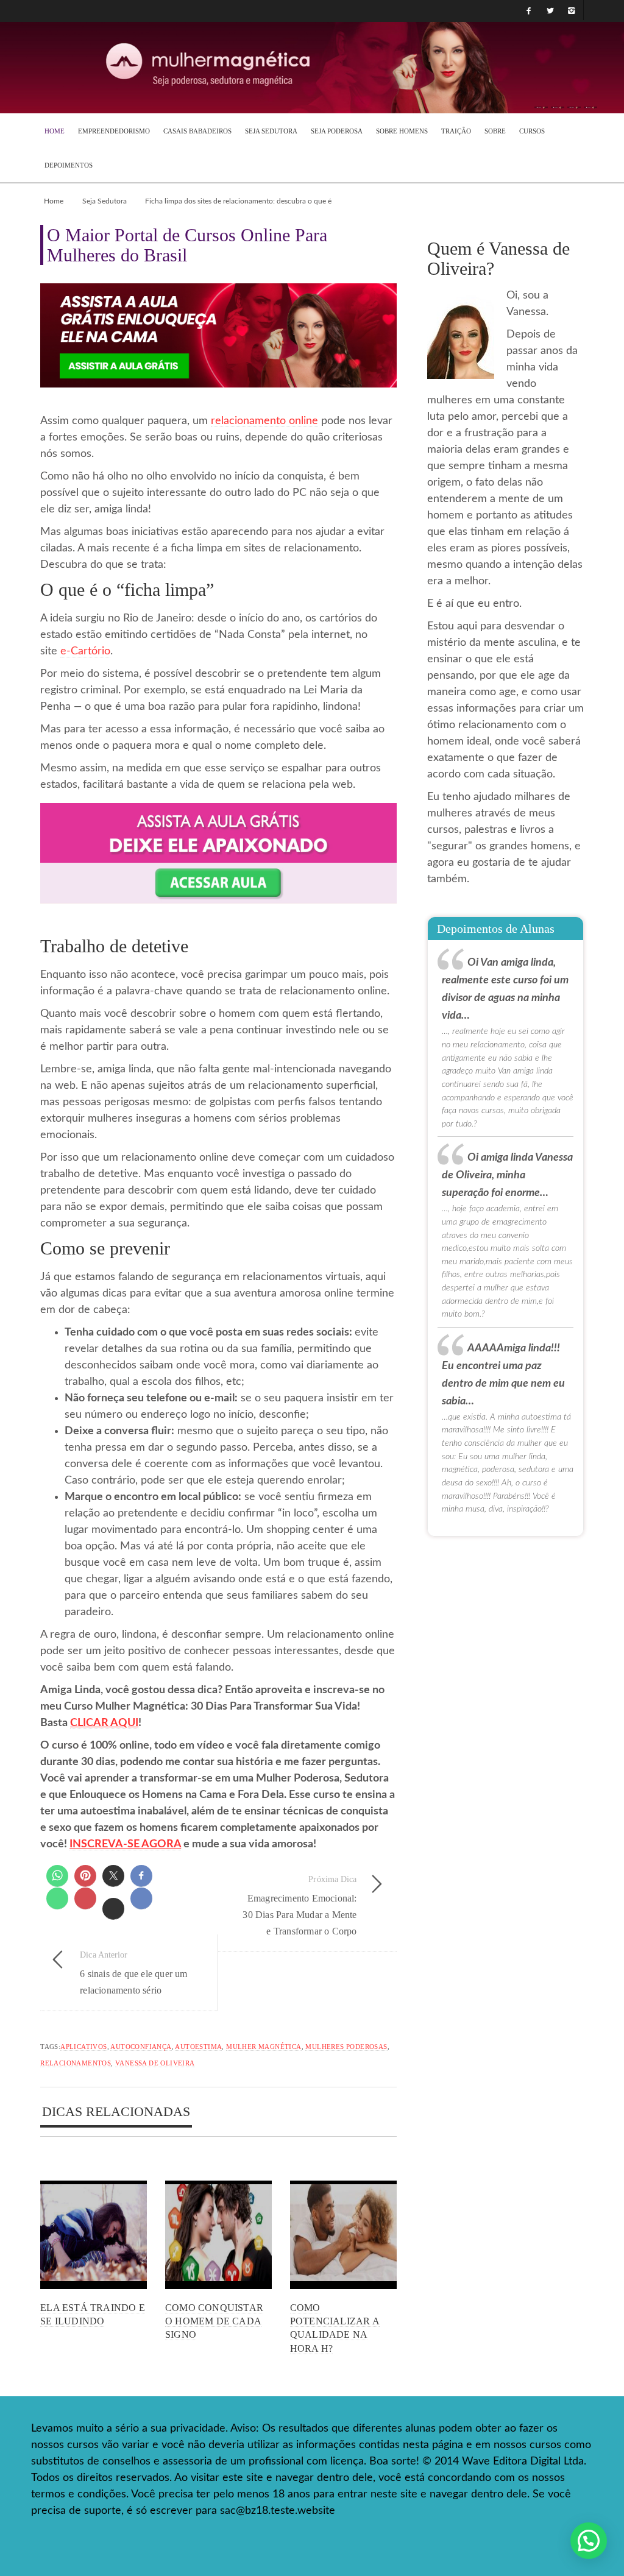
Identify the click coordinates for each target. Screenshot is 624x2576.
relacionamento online (264, 421)
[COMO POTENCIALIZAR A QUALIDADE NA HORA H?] (343, 2235)
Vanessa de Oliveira (155, 2063)
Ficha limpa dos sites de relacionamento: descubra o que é (238, 201)
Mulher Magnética (264, 2047)
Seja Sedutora (105, 201)
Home (54, 201)
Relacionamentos (76, 2063)
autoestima (198, 2047)
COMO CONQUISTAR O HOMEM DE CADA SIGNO (214, 2321)
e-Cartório (85, 651)
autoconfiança (141, 2047)
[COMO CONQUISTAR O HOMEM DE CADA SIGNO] (218, 2235)
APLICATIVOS (83, 2047)
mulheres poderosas (346, 2047)
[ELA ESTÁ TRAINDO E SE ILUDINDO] (94, 2235)
